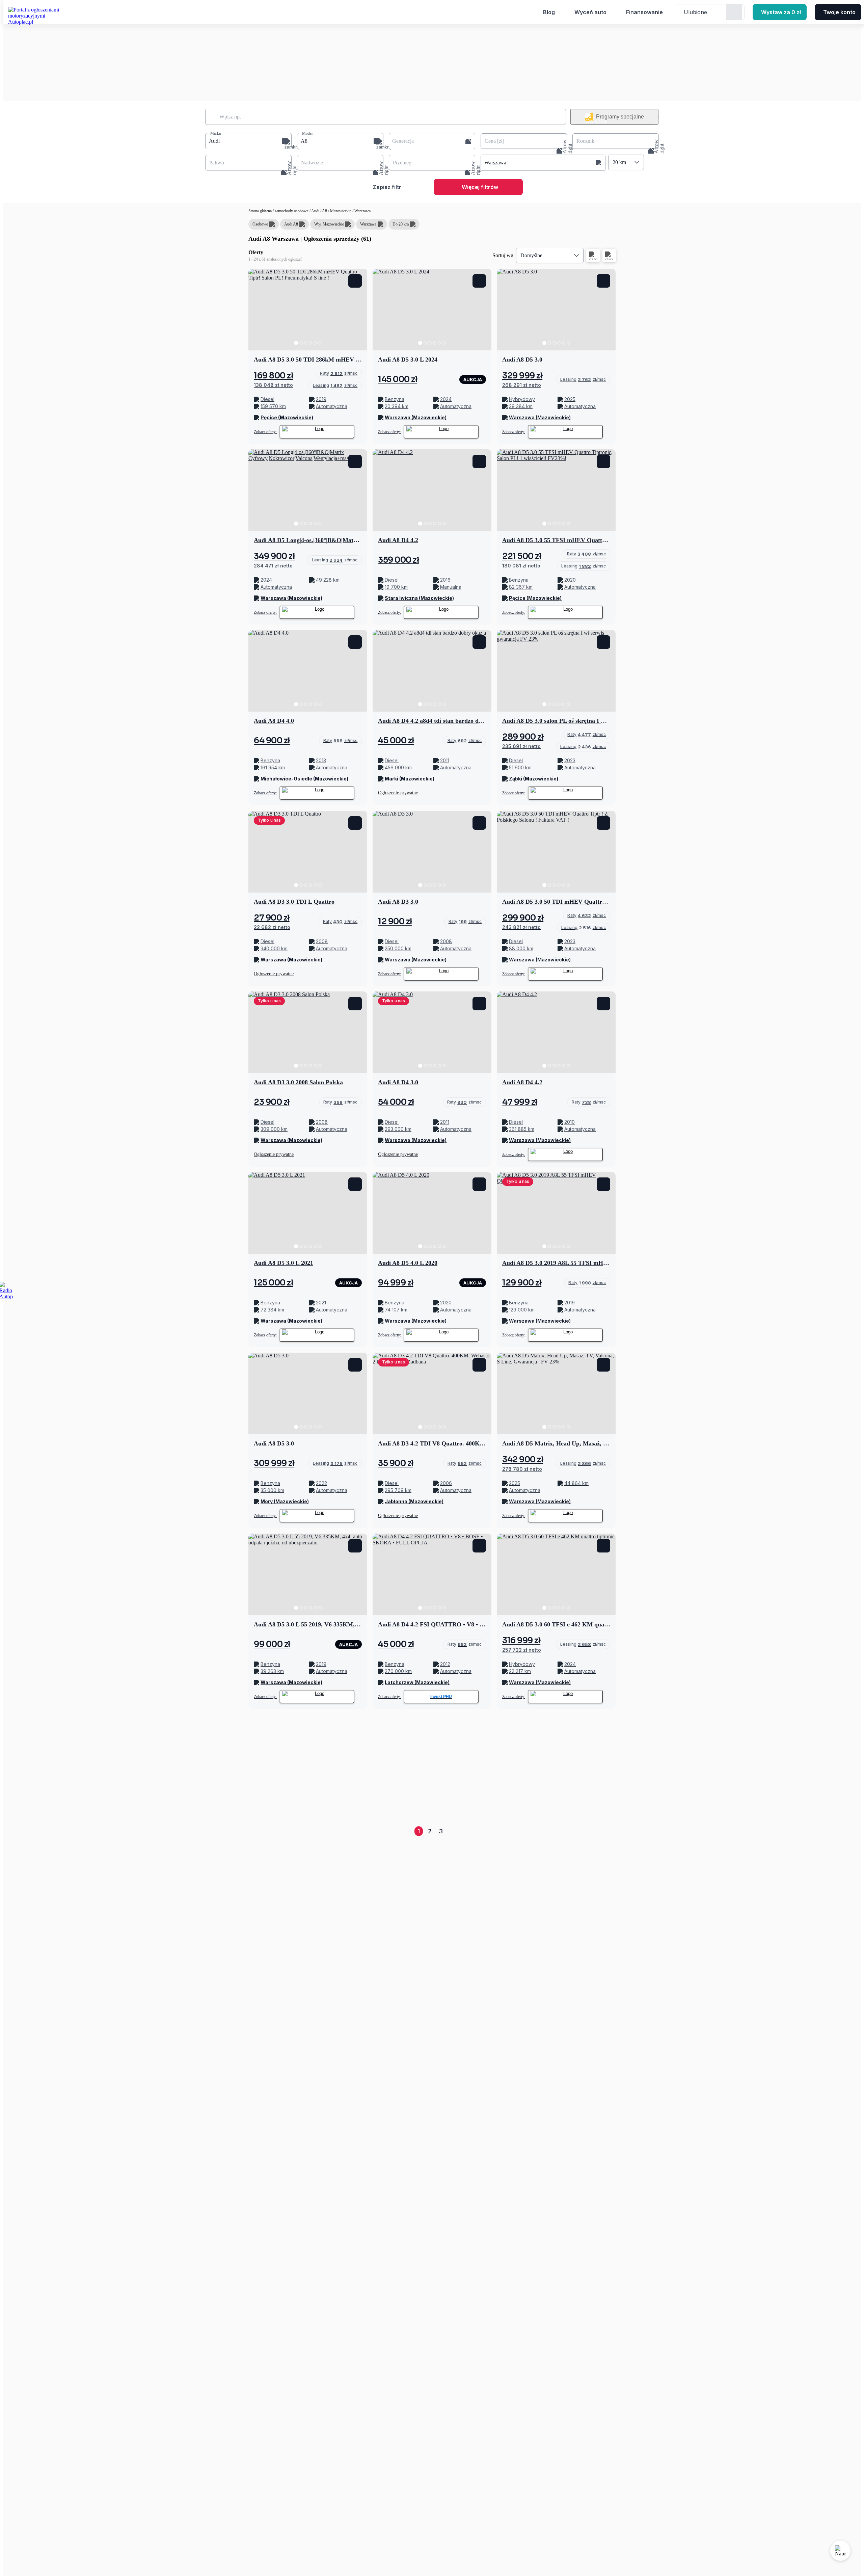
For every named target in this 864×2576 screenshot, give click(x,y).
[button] (248, 141)
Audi (315, 211)
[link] (339, 373)
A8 (325, 211)
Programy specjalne (620, 117)
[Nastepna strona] (610, 1831)
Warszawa (362, 211)
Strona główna (261, 211)
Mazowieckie (341, 211)
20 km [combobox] (619, 162)
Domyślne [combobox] (531, 255)
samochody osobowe (292, 211)
